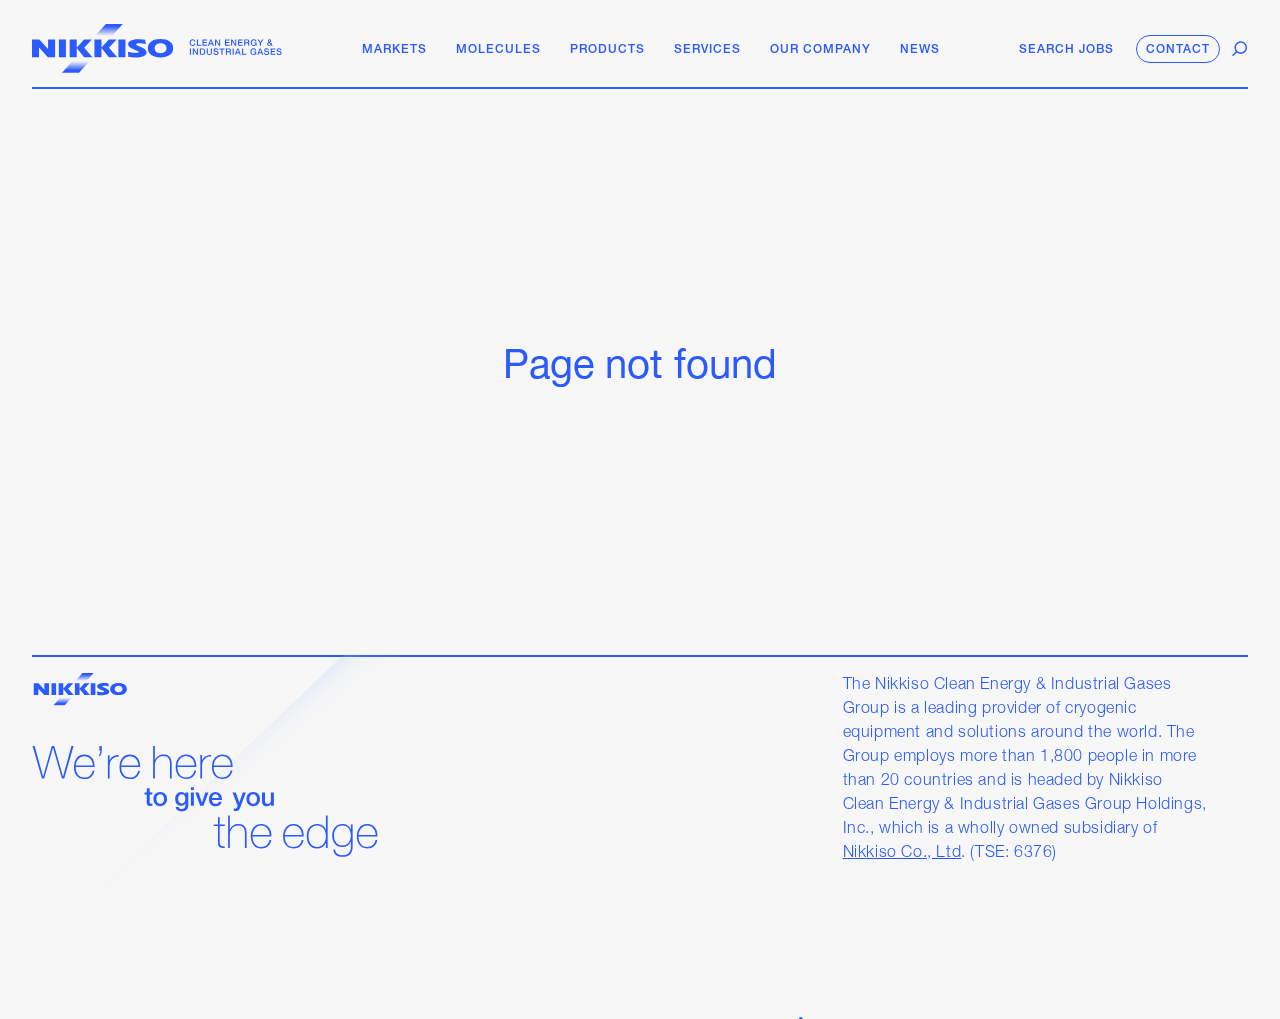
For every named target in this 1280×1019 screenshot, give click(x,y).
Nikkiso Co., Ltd (902, 853)
